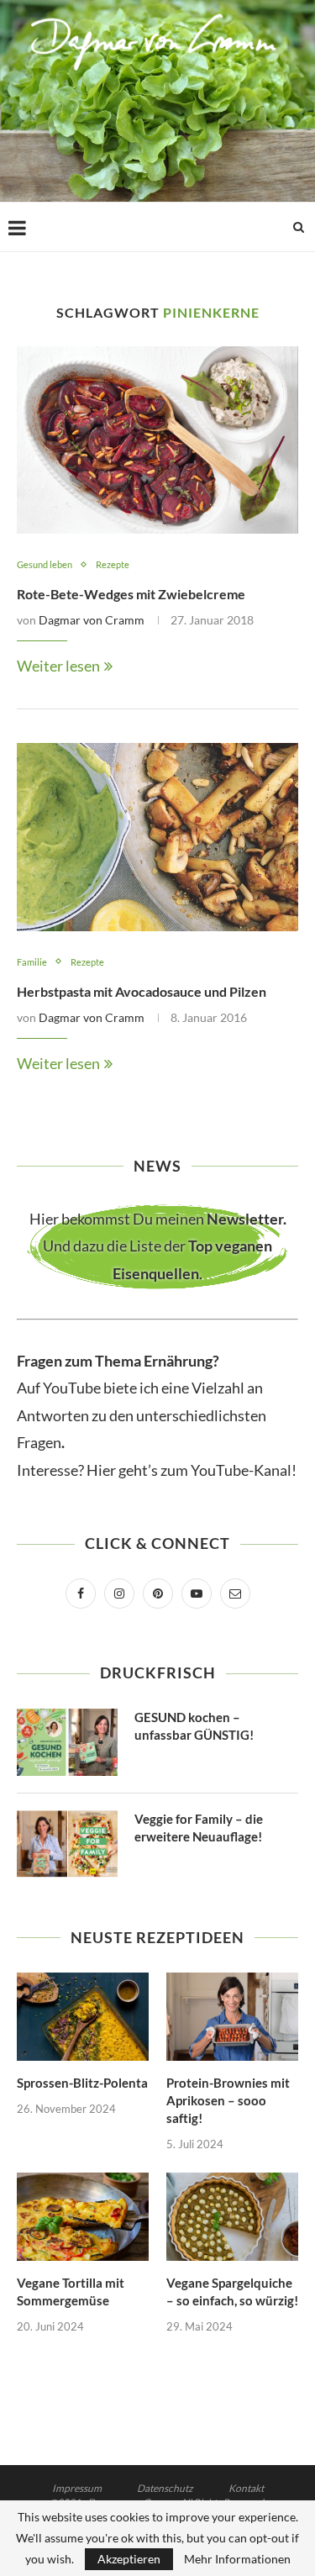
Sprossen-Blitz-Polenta (82, 2083)
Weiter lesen (58, 666)
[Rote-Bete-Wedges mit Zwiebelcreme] (157, 440)
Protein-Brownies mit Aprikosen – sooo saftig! (228, 2100)
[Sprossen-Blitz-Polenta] (83, 2017)
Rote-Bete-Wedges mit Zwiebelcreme (131, 594)
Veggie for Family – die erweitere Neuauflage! (199, 1828)
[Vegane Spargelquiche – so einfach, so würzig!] (232, 2217)
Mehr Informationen (237, 2559)
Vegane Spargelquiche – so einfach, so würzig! (232, 2292)
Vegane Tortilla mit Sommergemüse (71, 2292)
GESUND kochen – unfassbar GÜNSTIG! (194, 1726)
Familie (32, 962)
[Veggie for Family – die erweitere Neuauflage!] (67, 1844)
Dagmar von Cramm (92, 620)
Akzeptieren (129, 2559)
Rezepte (113, 564)
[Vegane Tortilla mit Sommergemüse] (83, 2217)
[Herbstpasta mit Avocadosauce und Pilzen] (157, 837)
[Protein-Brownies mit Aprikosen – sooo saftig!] (232, 2017)
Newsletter (245, 1219)
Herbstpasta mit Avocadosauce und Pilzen (142, 991)
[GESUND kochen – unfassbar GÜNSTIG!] (67, 1742)
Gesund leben (45, 564)
